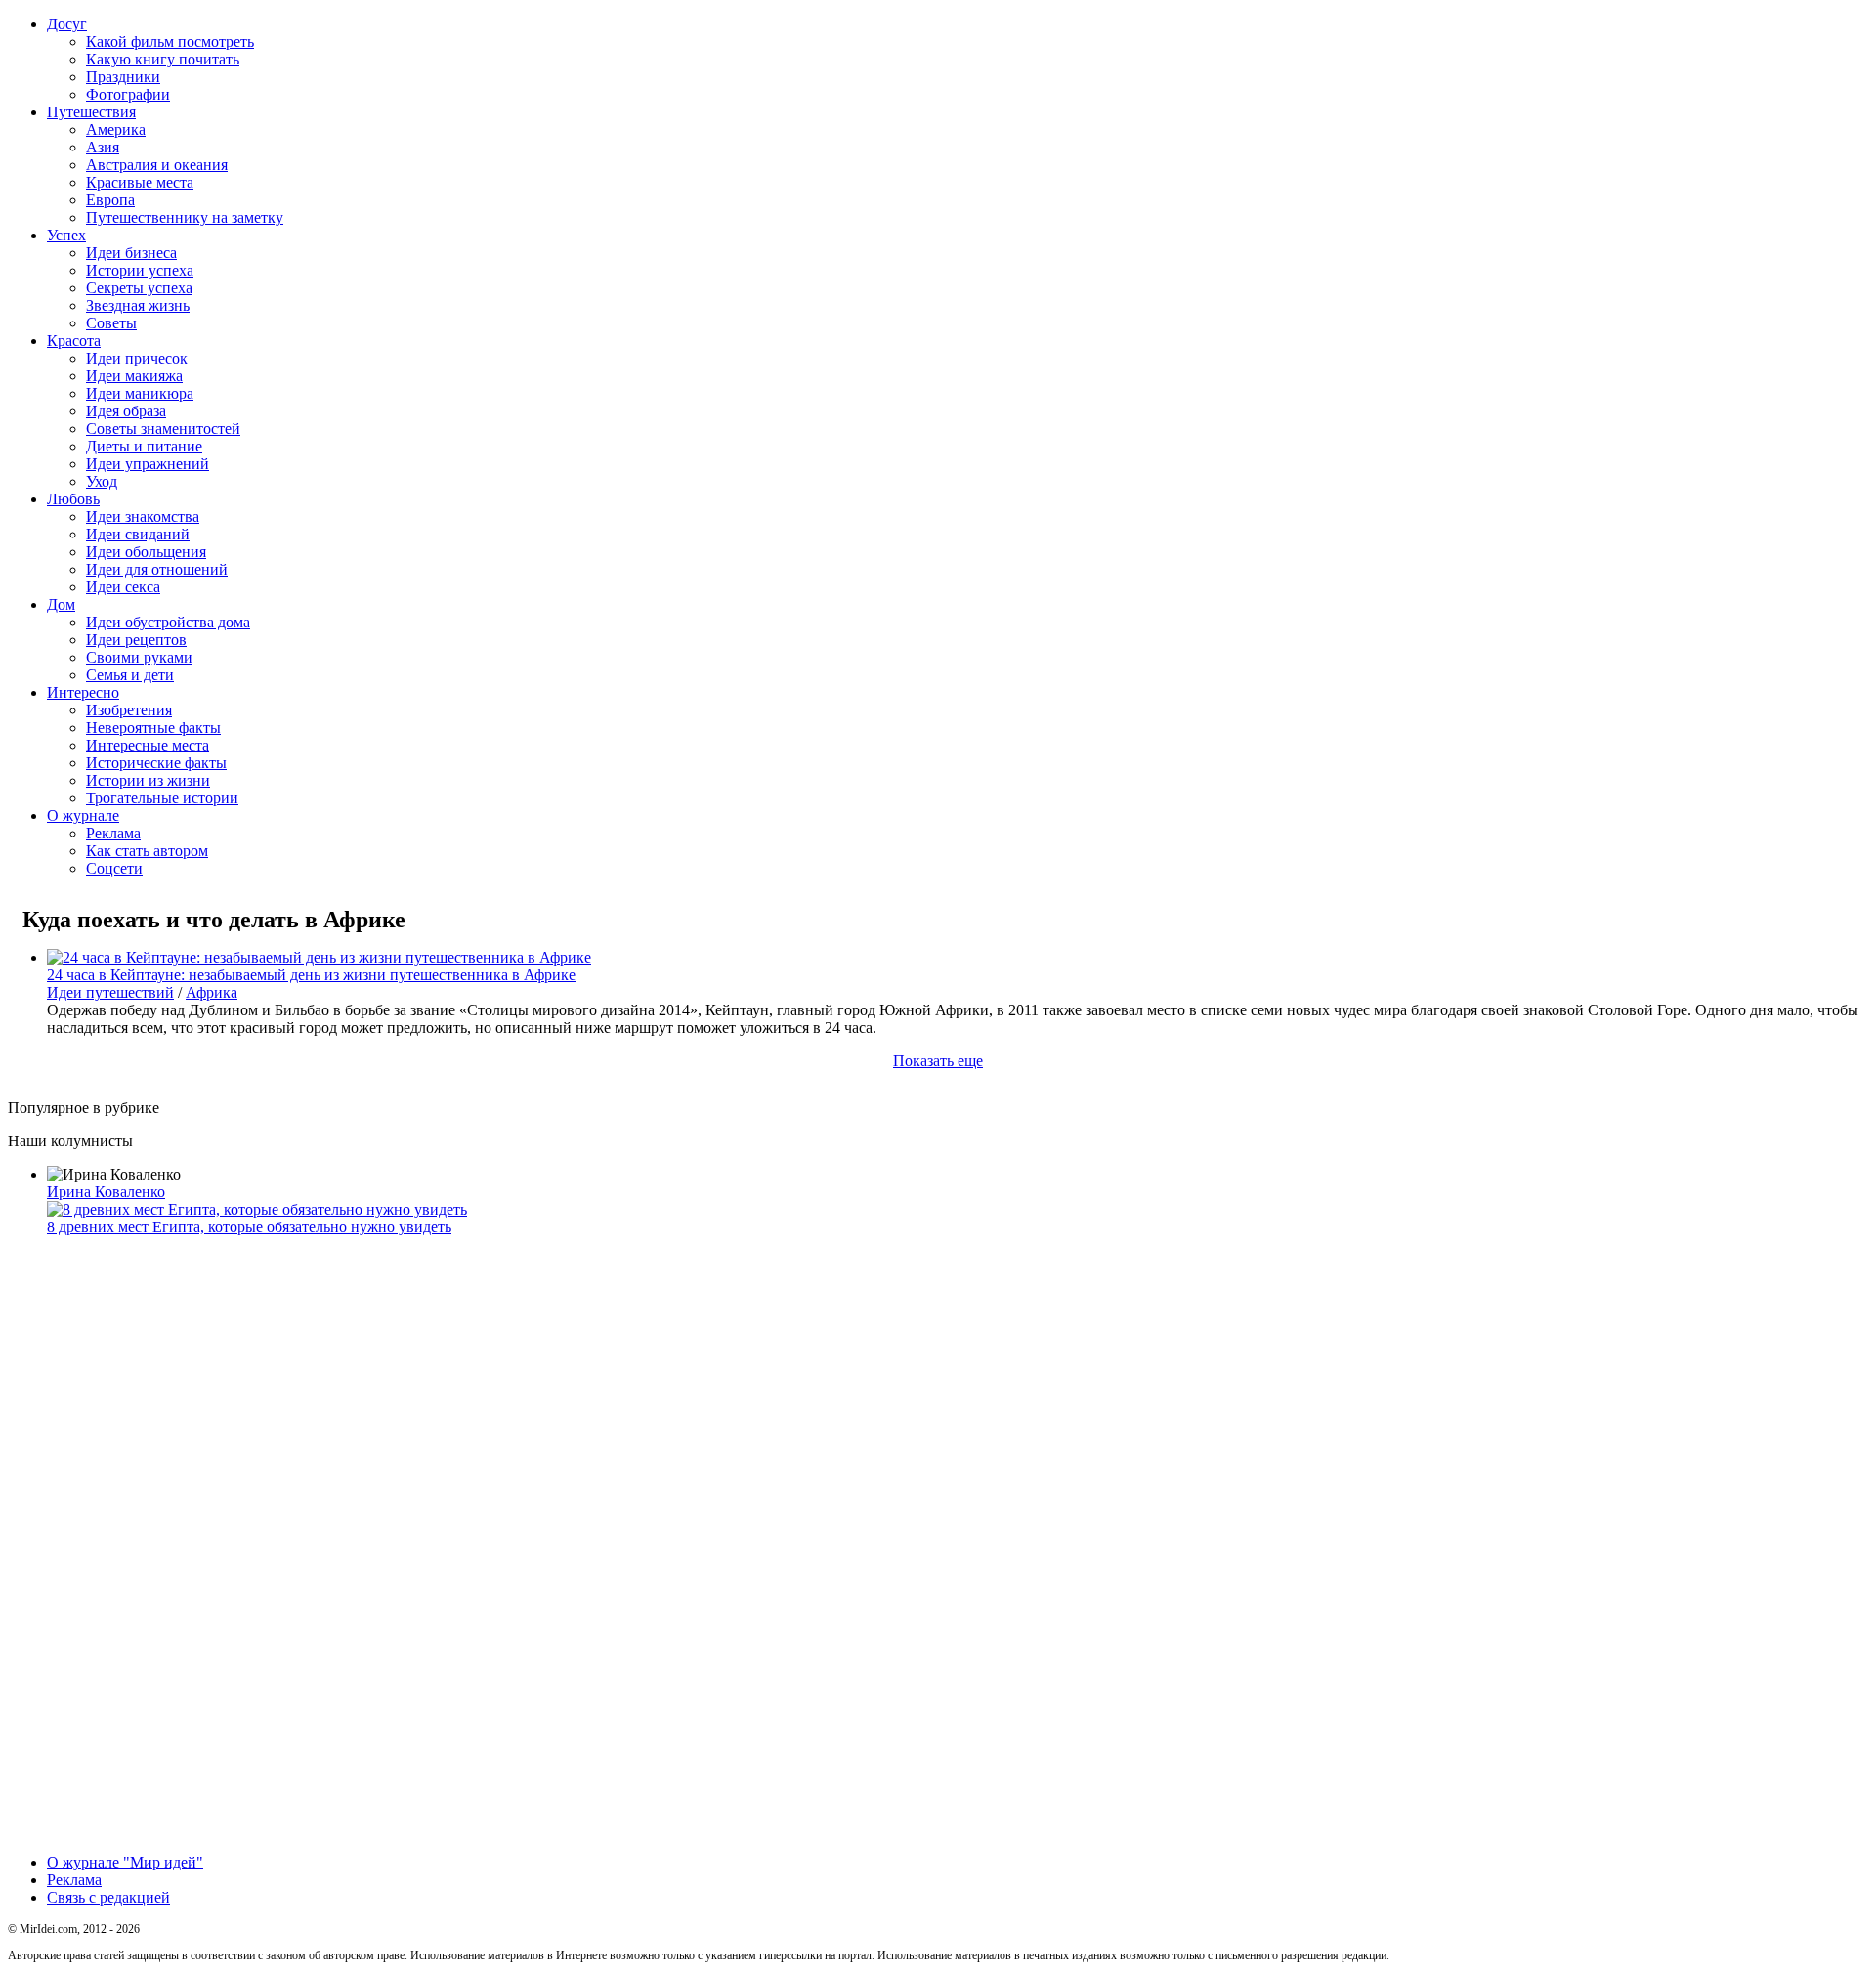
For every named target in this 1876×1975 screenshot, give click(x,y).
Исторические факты (156, 763)
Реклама (113, 833)
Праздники (123, 77)
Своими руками (139, 657)
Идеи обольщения (146, 552)
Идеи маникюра (140, 393)
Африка (212, 992)
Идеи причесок (137, 358)
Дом (61, 604)
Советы (111, 323)
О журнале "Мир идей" (125, 1862)
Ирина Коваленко (106, 1192)
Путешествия (91, 112)
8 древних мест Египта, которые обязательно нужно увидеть (249, 1227)
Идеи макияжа (134, 376)
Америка (116, 129)
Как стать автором (147, 851)
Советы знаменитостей (163, 429)
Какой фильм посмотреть (170, 42)
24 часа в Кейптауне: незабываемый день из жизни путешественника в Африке (311, 975)
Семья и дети (130, 675)
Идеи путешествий (110, 992)
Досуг (67, 24)
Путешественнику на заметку (185, 217)
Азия (103, 147)
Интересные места (148, 745)
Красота (74, 341)
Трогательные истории (162, 798)
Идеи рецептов (136, 640)
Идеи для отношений (157, 569)
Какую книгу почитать (163, 59)
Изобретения (129, 710)
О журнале (83, 816)
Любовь (73, 499)
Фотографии (128, 94)
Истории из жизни (148, 780)
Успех (66, 235)
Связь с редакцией (108, 1897)
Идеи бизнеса (131, 253)
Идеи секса (123, 587)
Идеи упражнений (148, 464)
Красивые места (140, 182)
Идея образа (126, 411)
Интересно (83, 692)
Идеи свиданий (138, 534)
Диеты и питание (144, 446)
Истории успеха (140, 270)
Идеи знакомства (143, 516)
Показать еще (938, 1061)
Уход (102, 481)
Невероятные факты (153, 728)
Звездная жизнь (138, 305)
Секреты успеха (139, 288)
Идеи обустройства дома (168, 622)
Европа (110, 200)
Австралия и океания (157, 165)
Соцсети (114, 868)
